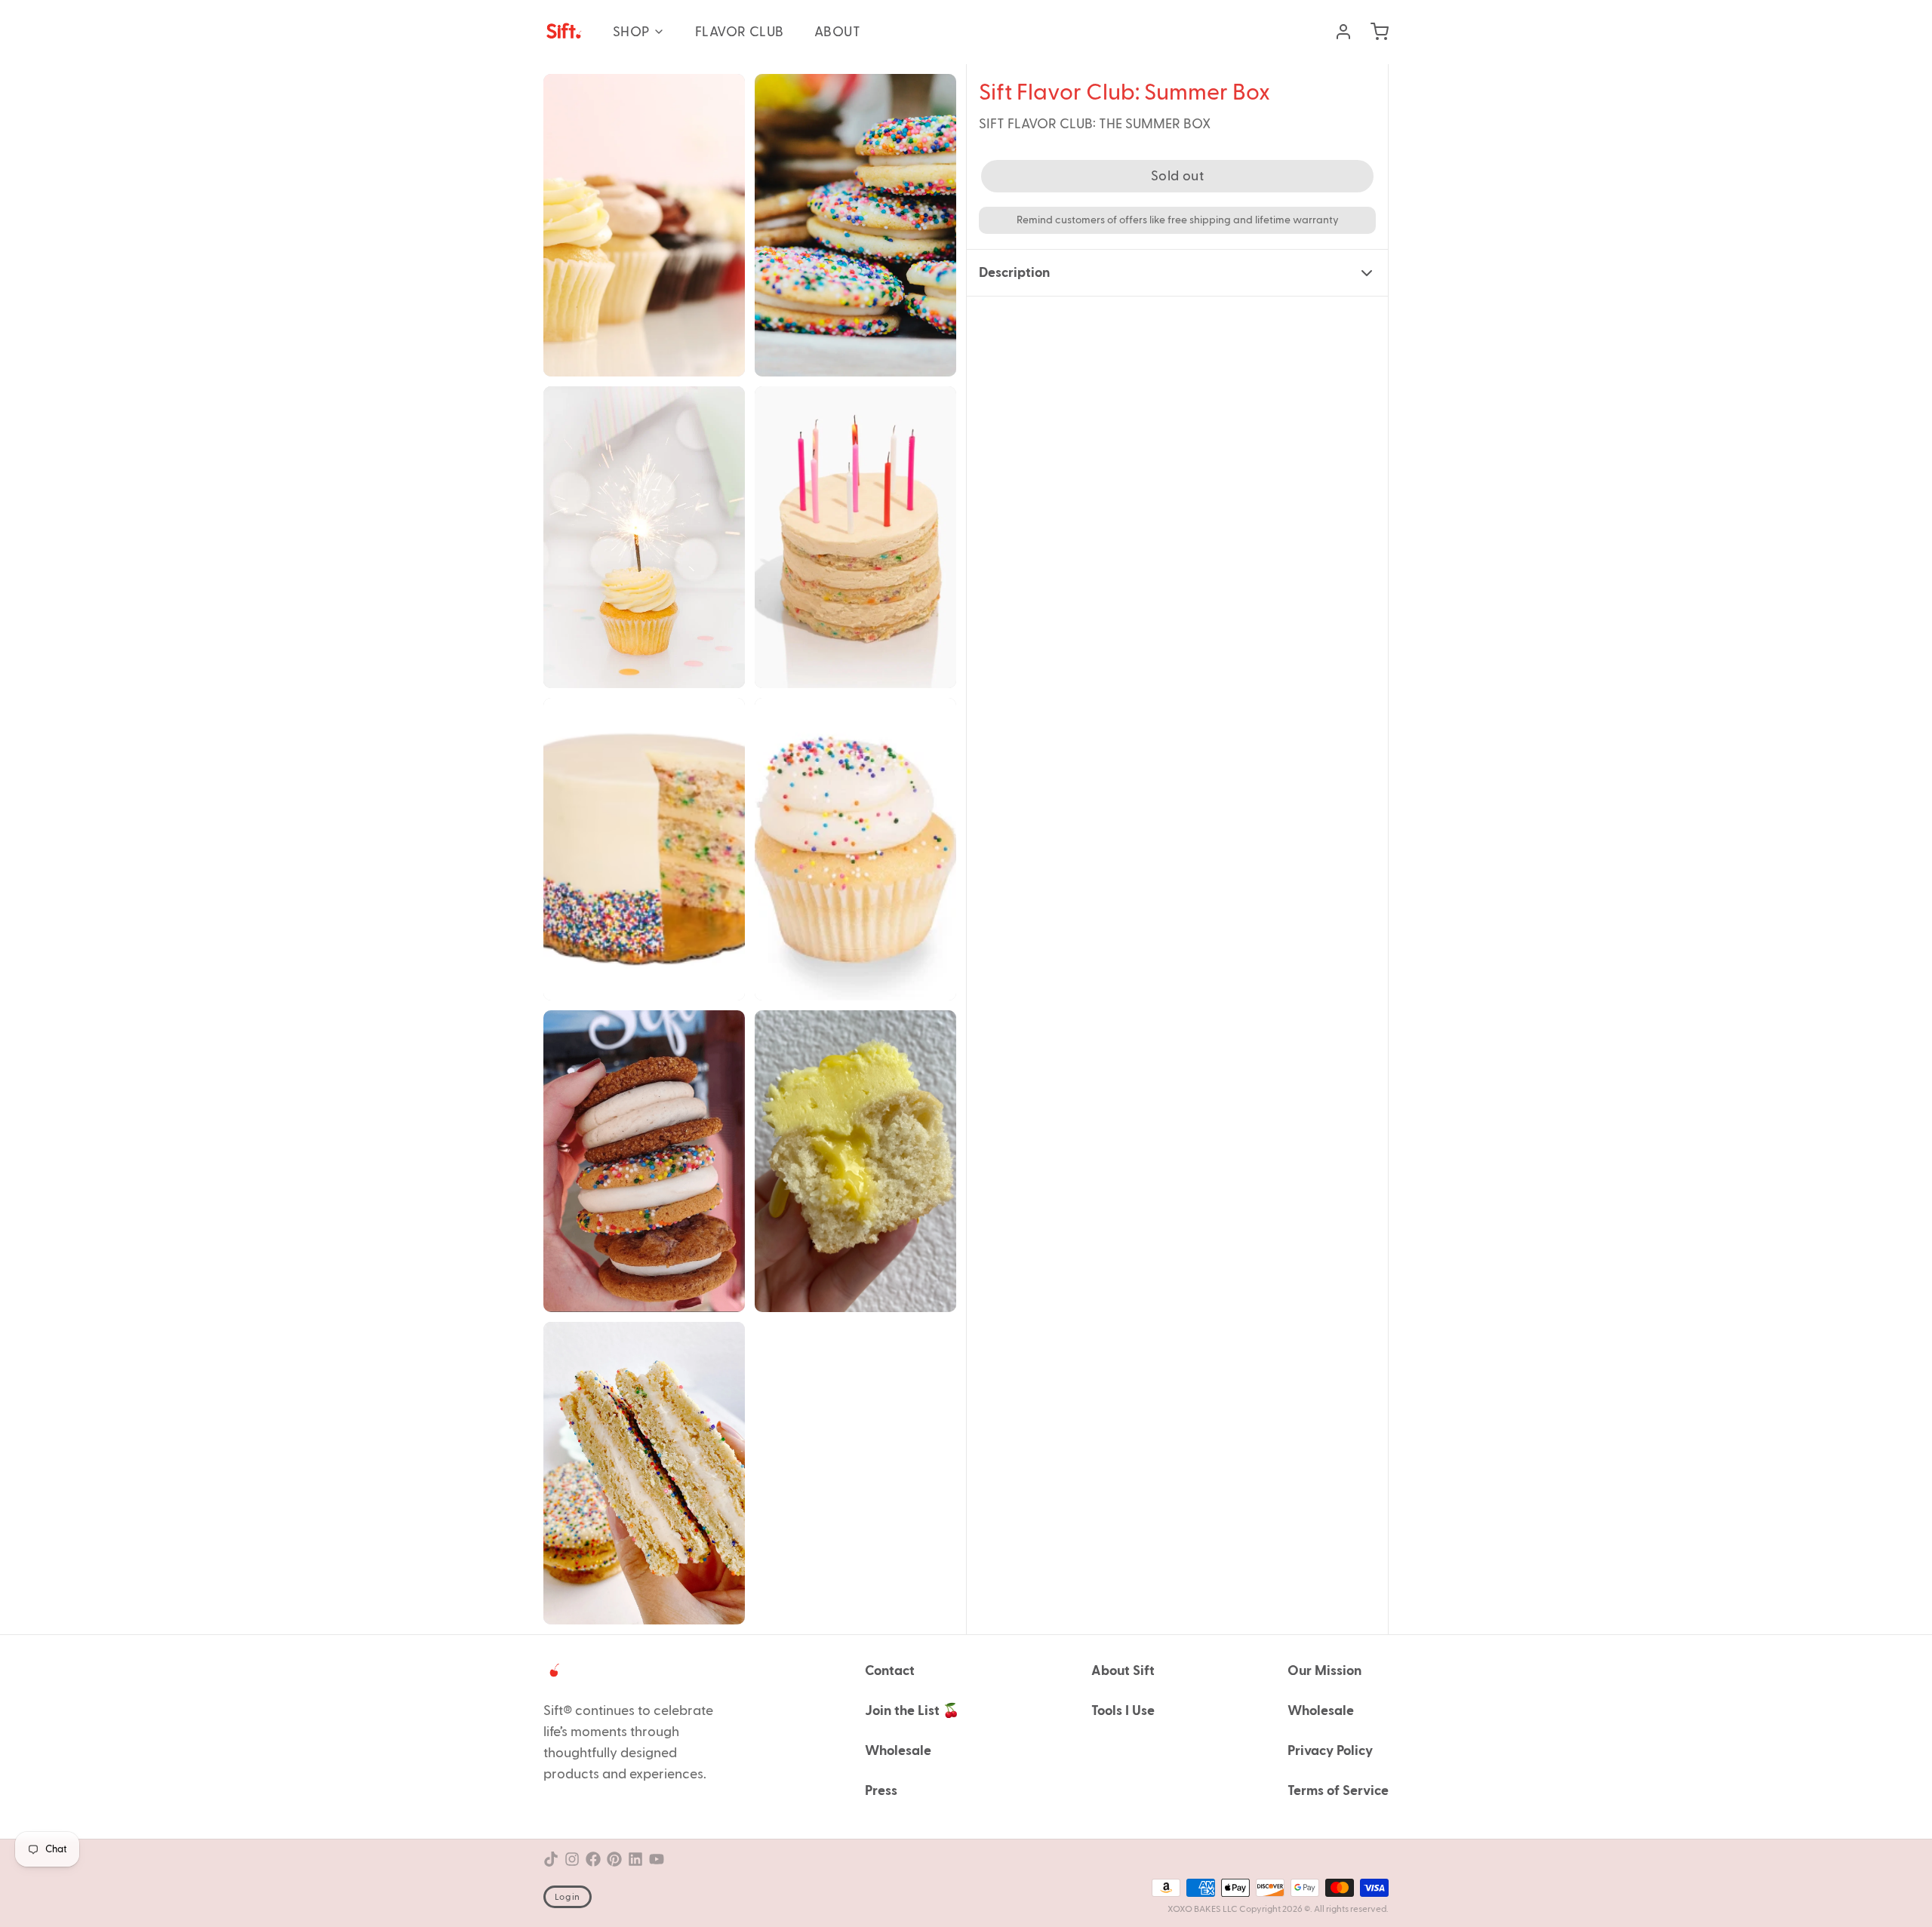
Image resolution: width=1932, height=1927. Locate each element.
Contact (890, 1671)
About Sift (1123, 1671)
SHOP (631, 32)
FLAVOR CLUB (740, 32)
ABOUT (837, 32)
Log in (568, 1897)
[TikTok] (551, 1859)
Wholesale (898, 1751)
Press (881, 1791)
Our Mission (1324, 1671)
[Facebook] (593, 1859)
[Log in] (1337, 32)
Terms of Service (1338, 1791)
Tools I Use (1123, 1711)
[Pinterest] (614, 1859)
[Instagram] (572, 1859)
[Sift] (563, 32)
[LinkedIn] (635, 1859)
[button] (1177, 176)
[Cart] (1374, 32)
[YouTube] (657, 1859)
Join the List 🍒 (912, 1711)
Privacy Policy (1330, 1751)
